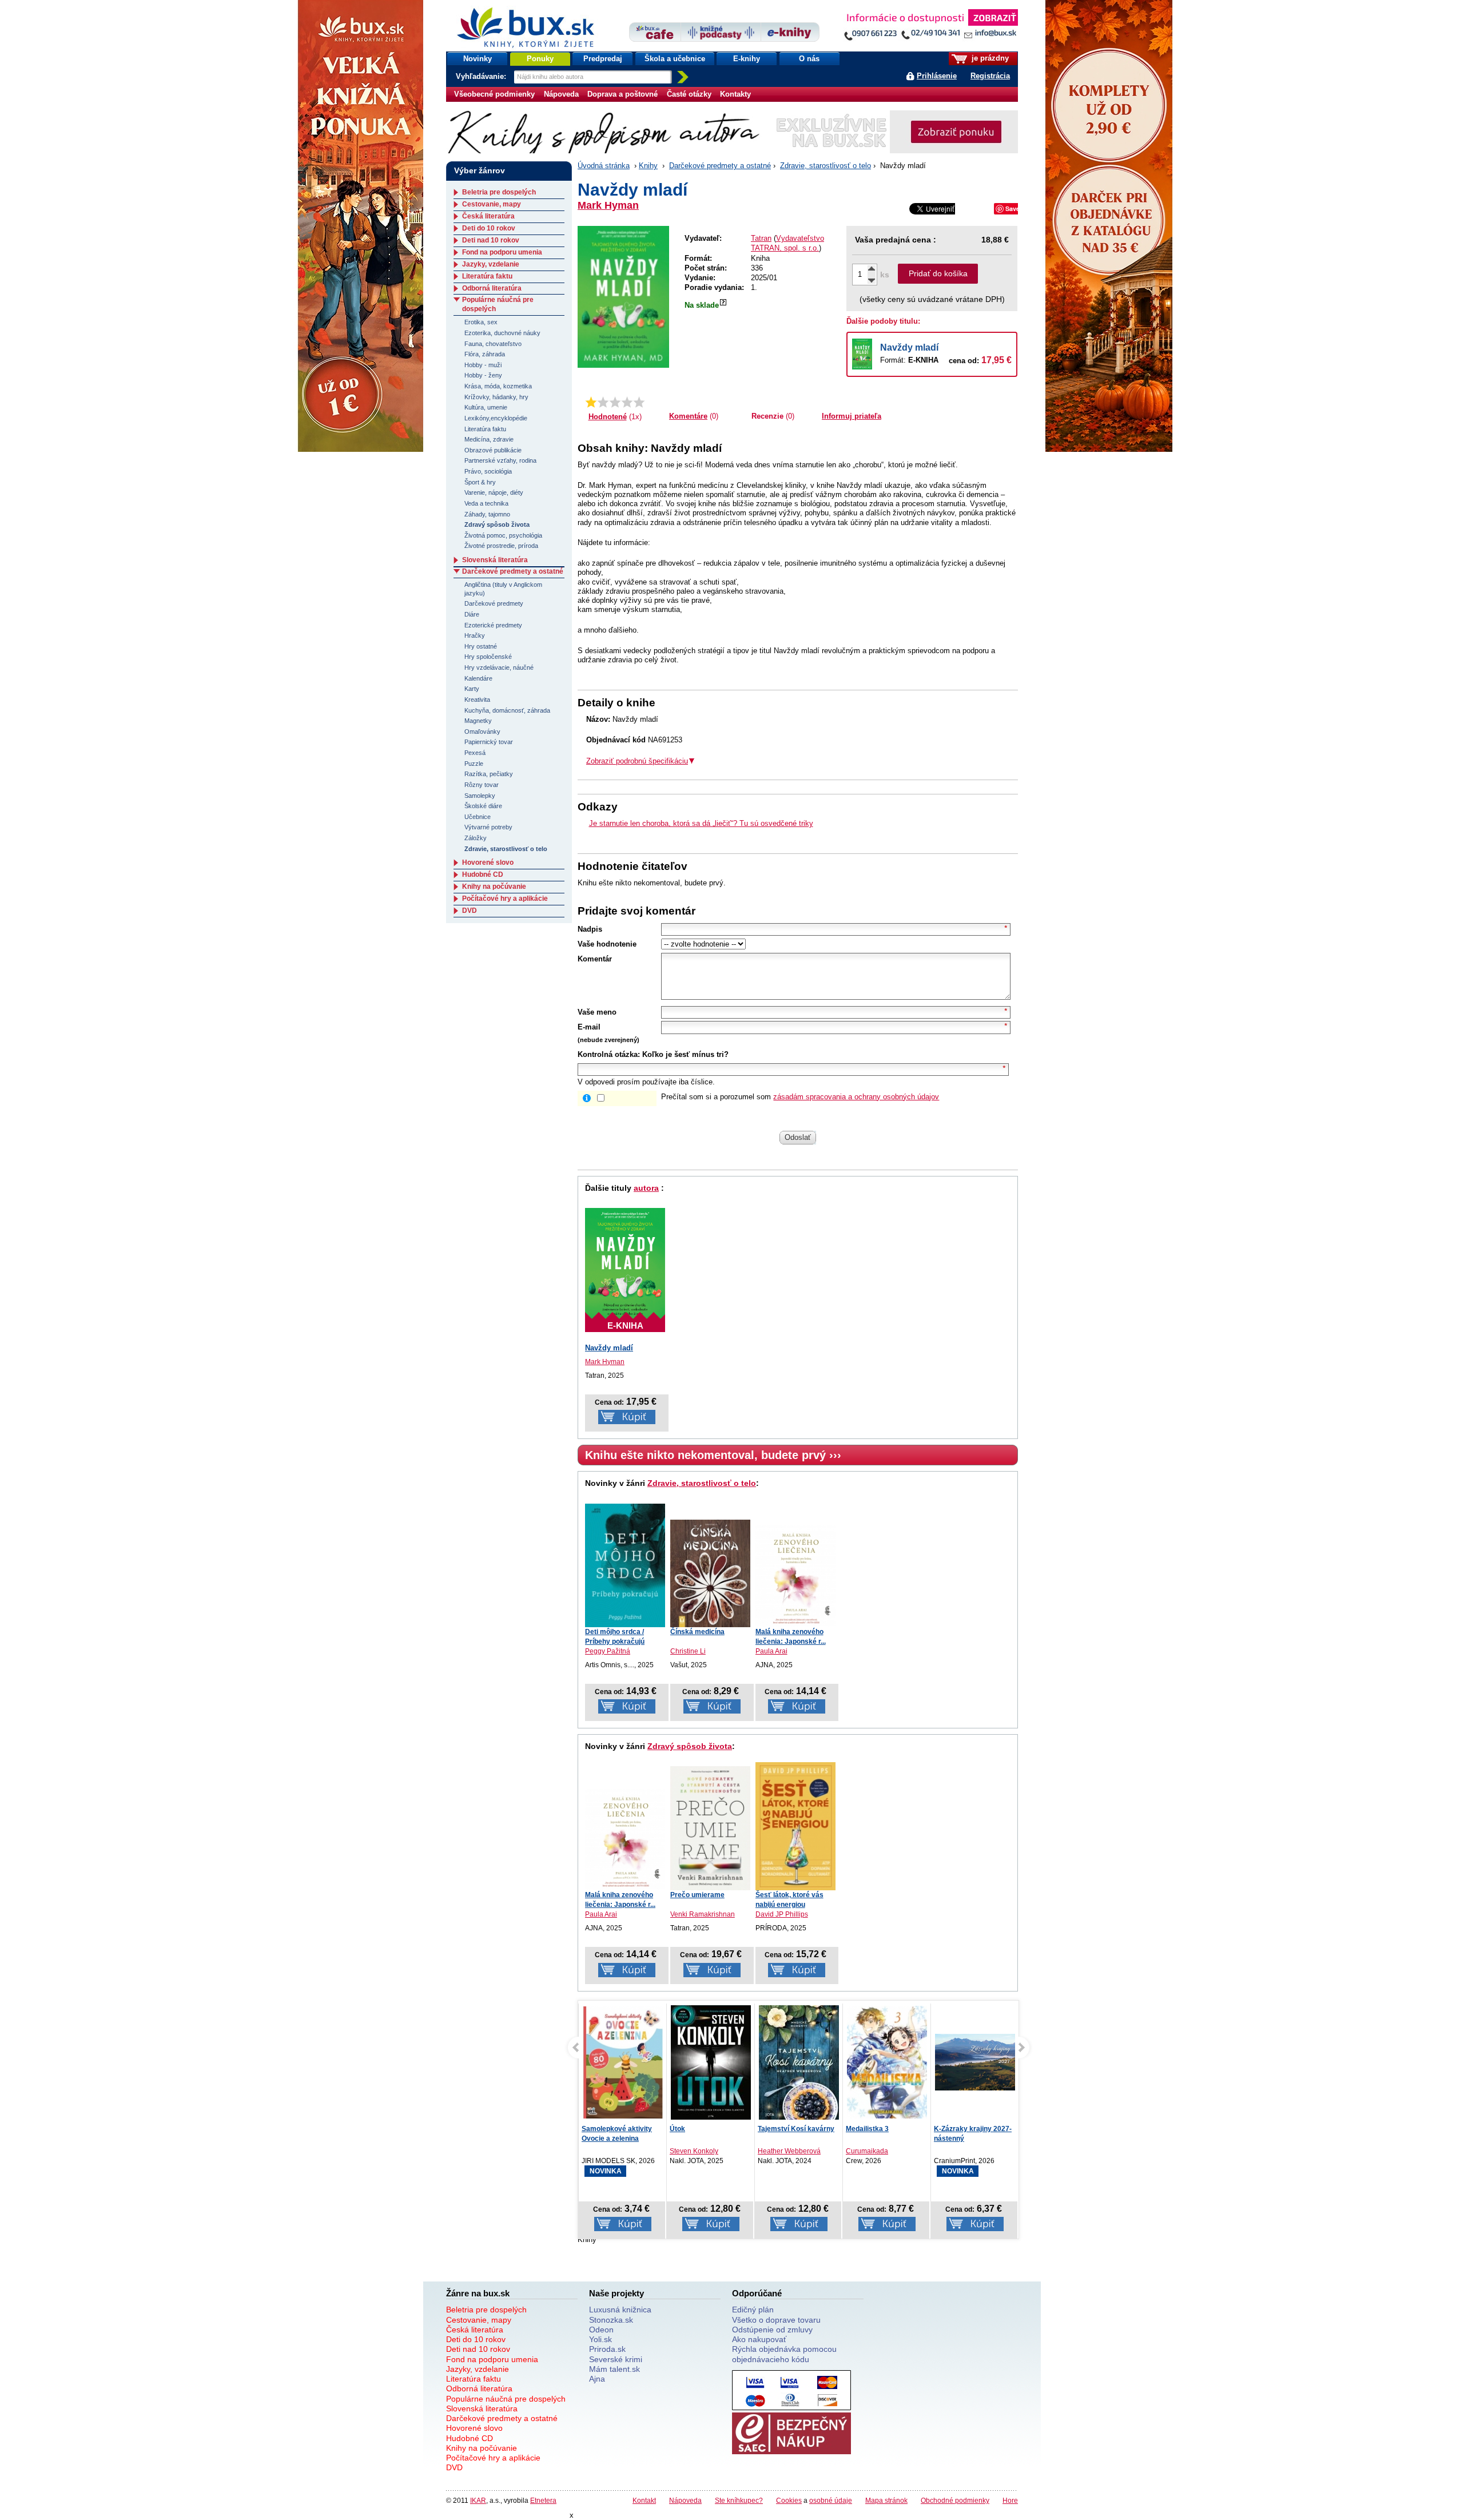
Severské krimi (616, 2359)
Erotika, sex (481, 322)
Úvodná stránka (604, 166)
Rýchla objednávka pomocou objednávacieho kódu (784, 2354)
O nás (809, 59)
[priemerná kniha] (615, 402)
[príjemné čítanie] (627, 402)
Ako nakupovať (759, 2339)
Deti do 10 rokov (489, 228)
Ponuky (540, 59)
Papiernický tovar (489, 742)
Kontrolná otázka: (609, 1054)
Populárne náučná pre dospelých (506, 2399)
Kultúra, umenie (486, 407)
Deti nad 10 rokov (491, 240)
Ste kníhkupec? (739, 2500)
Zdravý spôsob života (690, 1746)
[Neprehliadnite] (930, 27)
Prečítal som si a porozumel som (800, 1097)
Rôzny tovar (482, 785)
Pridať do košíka (938, 273)
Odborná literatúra (492, 288)
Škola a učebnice (675, 59)
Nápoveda (561, 94)
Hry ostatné (481, 646)
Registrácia (990, 76)
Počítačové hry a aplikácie (505, 899)
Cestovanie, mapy (492, 204)
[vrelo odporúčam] (639, 402)
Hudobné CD (483, 875)
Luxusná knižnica (620, 2310)
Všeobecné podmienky (494, 94)
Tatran (761, 238)
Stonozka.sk (611, 2320)
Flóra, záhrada (485, 354)
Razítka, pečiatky (489, 774)
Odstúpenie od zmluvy (772, 2330)
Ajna (597, 2379)
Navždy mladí (909, 347)
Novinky (478, 59)
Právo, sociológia (488, 471)
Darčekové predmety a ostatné (720, 166)
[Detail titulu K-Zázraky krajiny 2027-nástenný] (887, 2062)
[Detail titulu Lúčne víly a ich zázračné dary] (975, 2062)
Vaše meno (597, 1012)
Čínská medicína (697, 1632)
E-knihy (747, 59)
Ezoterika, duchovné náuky (502, 333)
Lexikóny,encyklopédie (496, 418)
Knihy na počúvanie (494, 887)
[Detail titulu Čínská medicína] (710, 1573)
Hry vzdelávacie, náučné (499, 667)
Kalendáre (478, 678)
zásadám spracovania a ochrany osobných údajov (856, 1097)
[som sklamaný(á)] (591, 402)
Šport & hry (480, 482)
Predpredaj (603, 59)
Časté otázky (689, 94)
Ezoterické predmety (493, 625)
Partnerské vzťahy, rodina (500, 460)
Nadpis (590, 929)
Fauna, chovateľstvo (493, 344)
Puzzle (474, 764)
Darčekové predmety (494, 603)
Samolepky (480, 796)
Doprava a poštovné (622, 94)
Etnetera (543, 2500)
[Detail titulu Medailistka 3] (799, 2062)
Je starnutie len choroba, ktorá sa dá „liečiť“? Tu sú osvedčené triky (701, 823)
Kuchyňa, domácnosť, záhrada (507, 710)
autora (646, 1188)
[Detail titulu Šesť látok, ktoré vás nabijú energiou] (795, 1826)
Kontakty (735, 94)
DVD (470, 911)
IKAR (478, 2500)
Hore (1010, 2500)
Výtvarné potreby (488, 827)
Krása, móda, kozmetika (498, 386)
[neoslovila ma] (603, 402)
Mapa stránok (886, 2500)
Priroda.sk (607, 2349)
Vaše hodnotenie (607, 944)
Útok (589, 2129)
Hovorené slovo (488, 862)
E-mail (589, 1027)
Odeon (601, 2330)
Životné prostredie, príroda (501, 546)
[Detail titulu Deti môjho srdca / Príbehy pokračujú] (625, 1565)
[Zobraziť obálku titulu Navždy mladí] (623, 297)
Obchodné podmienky (955, 2500)
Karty (472, 689)
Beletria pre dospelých (499, 192)
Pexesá (475, 753)
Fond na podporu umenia (502, 252)
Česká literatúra (488, 216)
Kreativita (477, 699)
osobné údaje (831, 2500)
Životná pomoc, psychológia (503, 535)
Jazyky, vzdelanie (491, 264)
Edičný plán (753, 2310)
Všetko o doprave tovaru (776, 2320)
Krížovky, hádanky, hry (496, 397)
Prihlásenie (937, 76)
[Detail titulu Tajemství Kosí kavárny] (711, 2062)
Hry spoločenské (488, 657)
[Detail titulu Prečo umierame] (710, 1828)
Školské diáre (483, 806)
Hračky (475, 635)
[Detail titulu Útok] (623, 2062)
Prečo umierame (697, 1895)
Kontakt (644, 2500)
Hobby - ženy (483, 375)
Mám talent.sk (614, 2369)
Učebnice (478, 817)
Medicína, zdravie (489, 439)
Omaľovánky (482, 732)
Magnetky (478, 721)
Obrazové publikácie (493, 450)
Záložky (476, 838)
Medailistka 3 (779, 2129)
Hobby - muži (483, 365)
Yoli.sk (600, 2339)
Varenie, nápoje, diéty (494, 492)
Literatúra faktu (487, 276)
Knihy (648, 166)
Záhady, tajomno (487, 514)
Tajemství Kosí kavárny (708, 2129)
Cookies (789, 2500)
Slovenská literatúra (495, 560)
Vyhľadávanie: (482, 76)
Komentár (595, 959)
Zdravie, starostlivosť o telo (826, 166)
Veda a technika (486, 503)
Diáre (472, 614)
